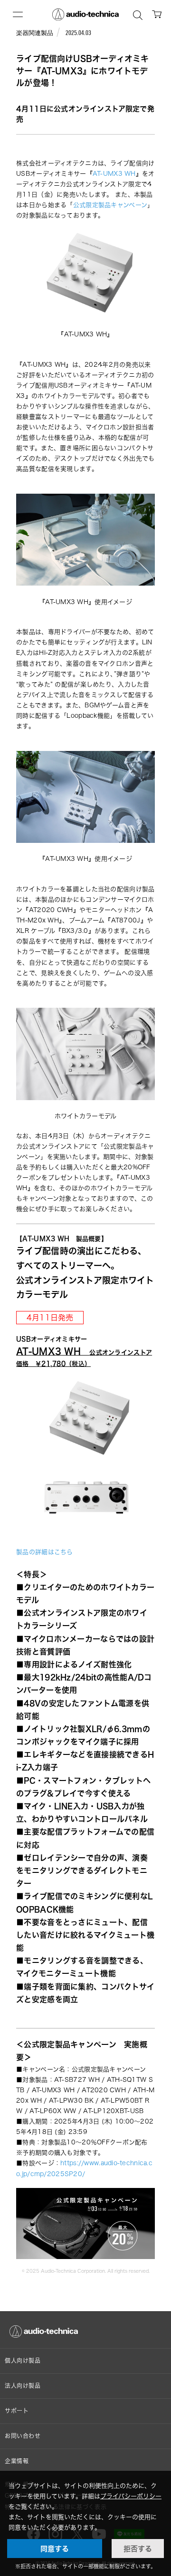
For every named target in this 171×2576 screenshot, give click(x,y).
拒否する (138, 2549)
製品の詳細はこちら (45, 1552)
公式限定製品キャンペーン (110, 205)
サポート (17, 2411)
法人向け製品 (23, 2386)
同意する (55, 2549)
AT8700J (126, 920)
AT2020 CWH (51, 910)
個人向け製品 (23, 2361)
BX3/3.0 (75, 931)
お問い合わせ (23, 2436)
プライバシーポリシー (131, 2496)
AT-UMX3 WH (114, 173)
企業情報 (17, 2461)
